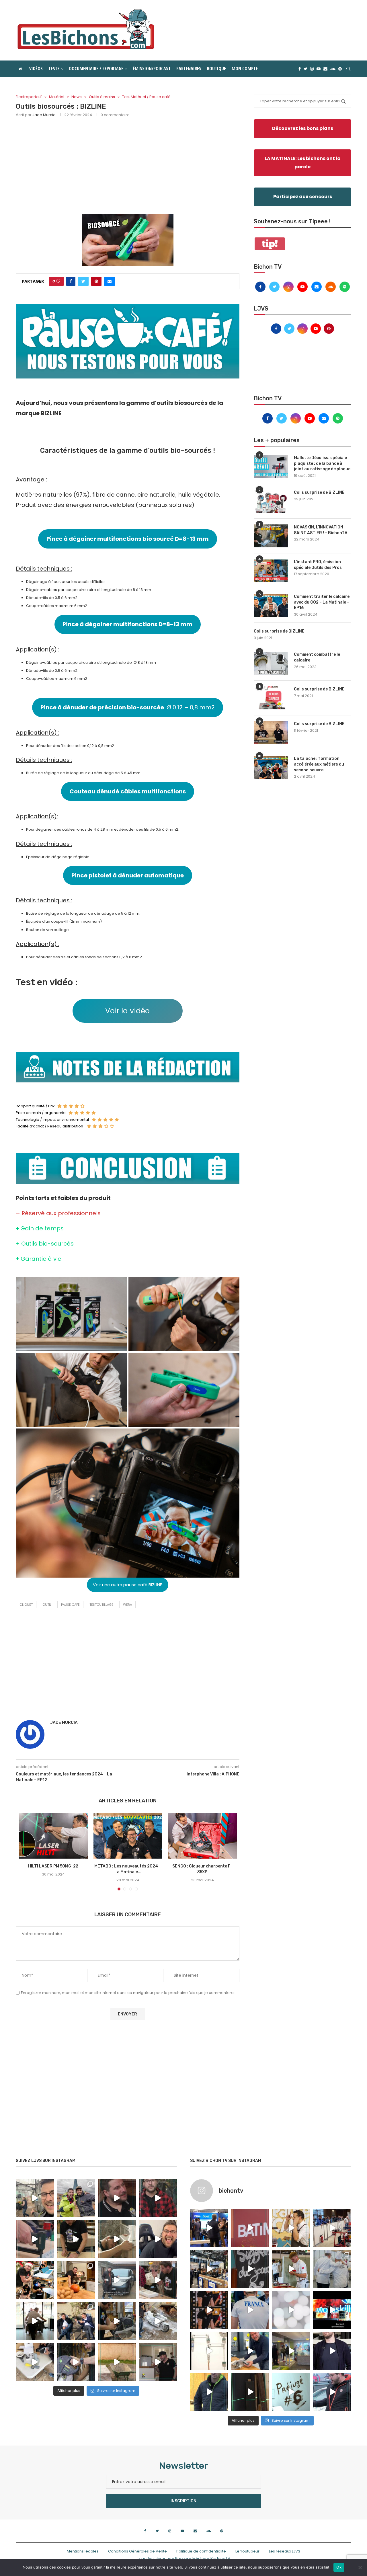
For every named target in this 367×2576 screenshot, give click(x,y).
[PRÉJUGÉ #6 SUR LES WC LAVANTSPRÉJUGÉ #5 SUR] (291, 2392)
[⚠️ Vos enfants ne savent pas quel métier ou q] (291, 2269)
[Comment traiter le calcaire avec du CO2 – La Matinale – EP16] (271, 605)
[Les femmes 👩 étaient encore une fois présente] (209, 2310)
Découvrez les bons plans (303, 128)
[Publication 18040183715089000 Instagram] (332, 2310)
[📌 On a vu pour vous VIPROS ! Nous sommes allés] (250, 2228)
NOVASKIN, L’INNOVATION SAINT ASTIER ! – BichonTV (321, 530)
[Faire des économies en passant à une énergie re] (209, 2392)
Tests (54, 69)
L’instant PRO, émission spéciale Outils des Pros (318, 565)
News (77, 97)
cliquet (26, 1605)
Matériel (57, 97)
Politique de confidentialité (201, 2551)
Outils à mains (102, 97)
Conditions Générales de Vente (137, 2551)
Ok (339, 2567)
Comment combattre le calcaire (317, 657)
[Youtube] (319, 69)
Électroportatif (29, 97)
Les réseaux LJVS (285, 2551)
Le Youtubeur (247, 2551)
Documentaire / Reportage (96, 69)
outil (47, 1605)
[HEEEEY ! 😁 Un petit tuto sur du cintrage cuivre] (76, 2239)
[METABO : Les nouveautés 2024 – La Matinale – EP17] (128, 1836)
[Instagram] (312, 69)
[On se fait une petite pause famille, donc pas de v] (35, 2198)
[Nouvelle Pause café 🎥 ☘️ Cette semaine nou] (250, 2269)
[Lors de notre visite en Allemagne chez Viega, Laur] (250, 2351)
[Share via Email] (110, 281)
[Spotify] (340, 69)
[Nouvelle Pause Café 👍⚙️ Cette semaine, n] (250, 2392)
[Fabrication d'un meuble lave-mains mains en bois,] (158, 2280)
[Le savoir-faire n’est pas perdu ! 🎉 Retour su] (291, 2310)
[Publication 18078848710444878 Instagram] (291, 2351)
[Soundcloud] (333, 69)
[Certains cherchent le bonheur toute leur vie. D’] (76, 2198)
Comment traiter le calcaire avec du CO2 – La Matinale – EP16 (322, 602)
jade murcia (44, 115)
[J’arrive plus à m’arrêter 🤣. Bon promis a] (158, 2321)
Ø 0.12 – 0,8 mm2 (128, 707)
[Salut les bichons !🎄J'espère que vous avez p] (35, 2280)
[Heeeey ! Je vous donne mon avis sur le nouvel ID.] (117, 2280)
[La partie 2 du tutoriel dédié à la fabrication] (117, 2321)
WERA (127, 1605)
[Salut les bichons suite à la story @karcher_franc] (35, 2362)
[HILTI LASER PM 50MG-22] (53, 1836)
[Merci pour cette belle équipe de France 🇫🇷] (250, 2310)
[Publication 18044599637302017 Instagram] (209, 2269)
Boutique (216, 69)
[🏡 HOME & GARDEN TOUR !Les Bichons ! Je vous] (158, 2362)
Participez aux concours (303, 197)
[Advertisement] (128, 165)
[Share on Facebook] (71, 281)
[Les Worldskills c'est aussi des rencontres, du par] (332, 2269)
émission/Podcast (152, 69)
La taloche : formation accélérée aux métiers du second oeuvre (319, 764)
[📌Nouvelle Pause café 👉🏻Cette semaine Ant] (291, 2228)
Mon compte (245, 69)
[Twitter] (305, 69)
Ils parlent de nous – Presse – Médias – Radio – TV (183, 2558)
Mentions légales (83, 2551)
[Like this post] (58, 281)
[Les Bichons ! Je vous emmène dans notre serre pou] (117, 2362)
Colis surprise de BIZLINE (319, 492)
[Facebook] (300, 69)
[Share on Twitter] (83, 281)
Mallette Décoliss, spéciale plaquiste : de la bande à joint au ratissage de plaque (322, 463)
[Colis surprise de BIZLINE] (271, 501)
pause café (70, 1605)
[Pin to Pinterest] (96, 281)
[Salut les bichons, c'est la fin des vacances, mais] (209, 2351)
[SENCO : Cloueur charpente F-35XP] (202, 1836)
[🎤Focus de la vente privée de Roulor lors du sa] (209, 2228)
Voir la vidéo (127, 1011)
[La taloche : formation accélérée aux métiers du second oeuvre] (271, 767)
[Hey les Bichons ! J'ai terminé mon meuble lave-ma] (117, 2239)
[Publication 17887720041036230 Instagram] (332, 2228)
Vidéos (36, 69)
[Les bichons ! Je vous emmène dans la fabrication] (76, 2362)
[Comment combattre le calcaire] (271, 663)
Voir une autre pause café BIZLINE (127, 1585)
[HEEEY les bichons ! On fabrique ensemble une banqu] (35, 2239)
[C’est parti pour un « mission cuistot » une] (76, 2280)
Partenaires (189, 69)
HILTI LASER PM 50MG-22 (53, 1866)
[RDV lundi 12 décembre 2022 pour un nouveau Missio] (76, 2321)
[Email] (325, 69)
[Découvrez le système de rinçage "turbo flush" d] (332, 2351)
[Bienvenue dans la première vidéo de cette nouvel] (158, 2198)
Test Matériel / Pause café (146, 97)
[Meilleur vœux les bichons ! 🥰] (158, 2239)
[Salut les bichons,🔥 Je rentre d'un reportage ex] (117, 2198)
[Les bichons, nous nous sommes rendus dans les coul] (332, 2392)
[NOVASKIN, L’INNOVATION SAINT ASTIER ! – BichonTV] (271, 536)
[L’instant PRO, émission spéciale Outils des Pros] (271, 571)
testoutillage (101, 1605)
